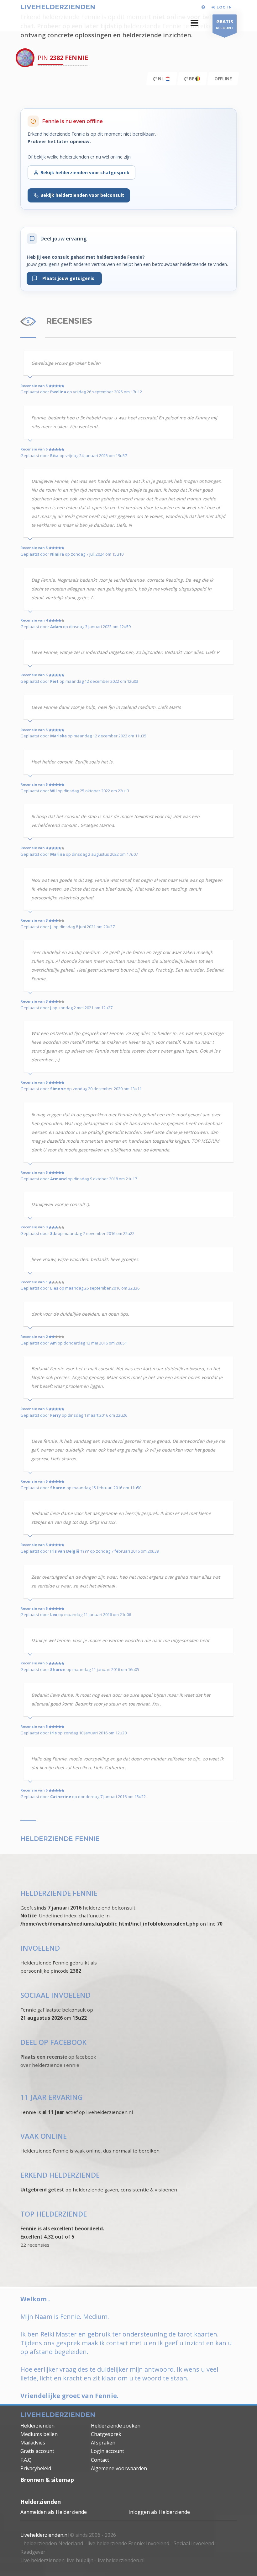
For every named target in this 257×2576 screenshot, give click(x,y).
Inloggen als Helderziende (159, 2512)
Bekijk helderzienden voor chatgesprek (85, 172)
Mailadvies (33, 2443)
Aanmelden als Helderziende (54, 2512)
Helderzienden (37, 2426)
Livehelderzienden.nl (45, 2535)
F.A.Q (26, 2460)
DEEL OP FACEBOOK (53, 2042)
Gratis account (37, 2451)
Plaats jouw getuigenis (67, 278)
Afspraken (103, 2443)
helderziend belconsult (109, 1908)
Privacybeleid (36, 2468)
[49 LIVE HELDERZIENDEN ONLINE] (204, 7)
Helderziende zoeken (116, 2426)
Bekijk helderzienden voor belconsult (82, 195)
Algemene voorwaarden (119, 2468)
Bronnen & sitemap (47, 2480)
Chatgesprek (106, 2434)
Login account (108, 2451)
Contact (100, 2460)
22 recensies (35, 2245)
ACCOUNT (225, 24)
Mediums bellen (39, 2434)
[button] (194, 23)
